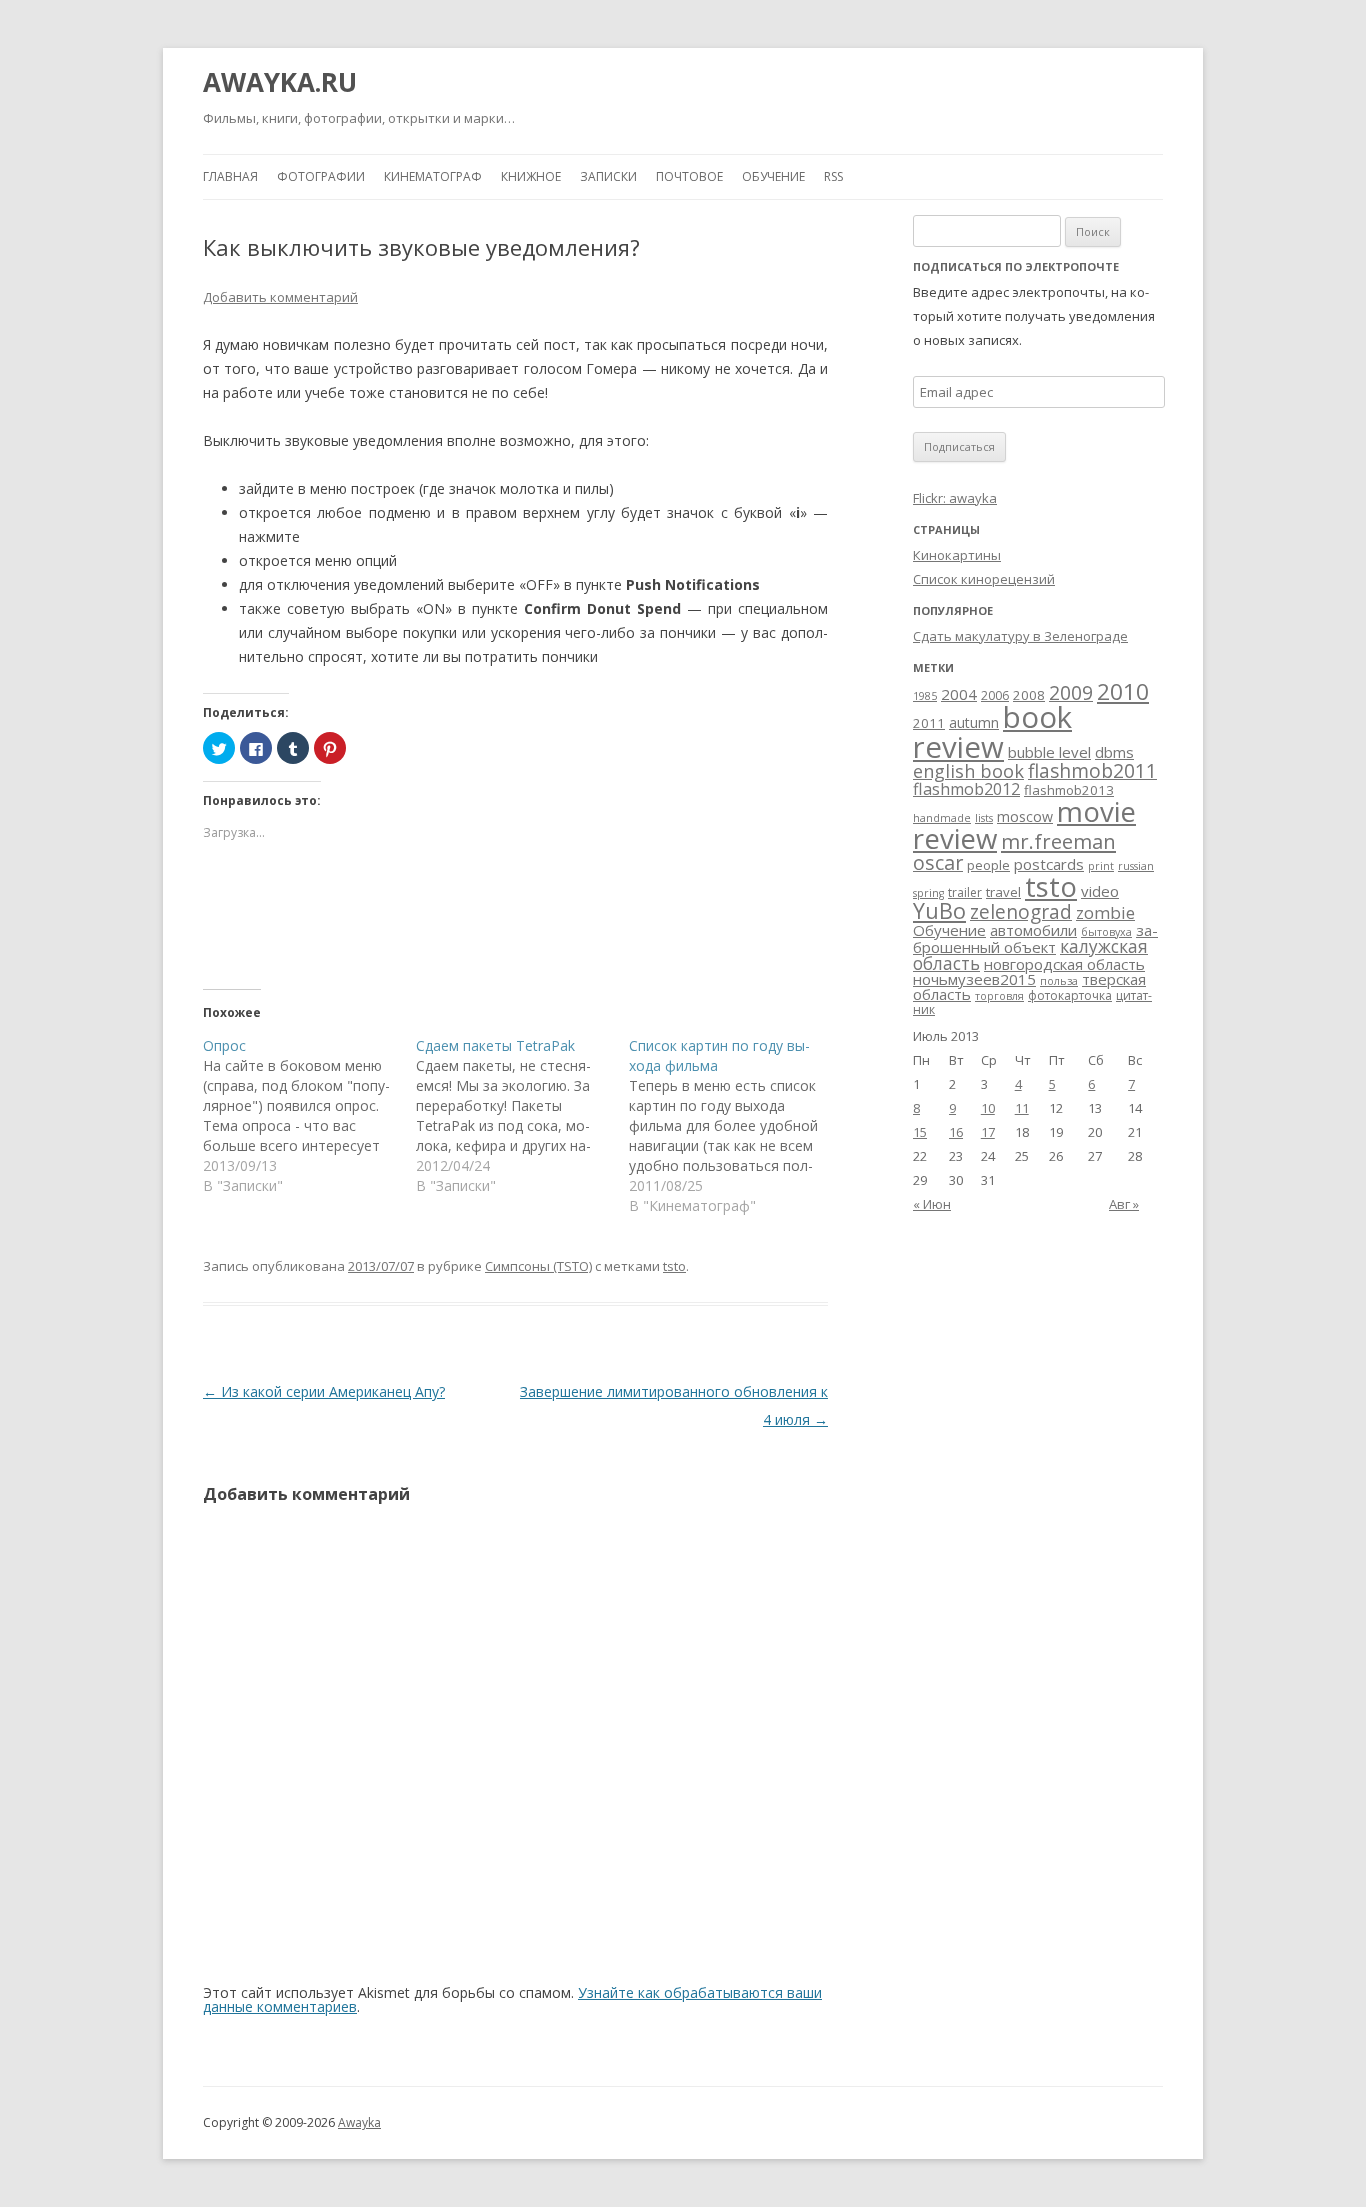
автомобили (1033, 930)
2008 (1029, 695)
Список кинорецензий (984, 579)
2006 (995, 695)
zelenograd (1021, 912)
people (988, 865)
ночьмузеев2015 (974, 979)
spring (928, 893)
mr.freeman (1058, 841)
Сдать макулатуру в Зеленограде (1020, 636)
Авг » (1124, 1204)
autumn (974, 722)
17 (988, 1132)
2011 (929, 723)
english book (968, 771)
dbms (1114, 752)
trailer (965, 892)
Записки (608, 176)
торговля (999, 996)
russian (1136, 866)
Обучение (773, 176)
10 (988, 1108)
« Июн (932, 1204)
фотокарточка (1070, 995)
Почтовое (689, 176)
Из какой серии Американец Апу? (324, 1391)
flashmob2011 (1092, 771)
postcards (1049, 864)
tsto (674, 1266)
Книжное (531, 176)
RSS (833, 176)
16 (956, 1132)
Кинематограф (433, 176)
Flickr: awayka (955, 498)
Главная (230, 176)
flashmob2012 (966, 789)
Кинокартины (957, 555)
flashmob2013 (1069, 790)
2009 (1071, 693)
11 (1022, 1108)
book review (992, 731)
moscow (1025, 816)
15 (920, 1132)
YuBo (939, 910)
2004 (959, 694)
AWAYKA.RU (280, 82)
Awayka (359, 2122)
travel (1003, 892)
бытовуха (1106, 932)
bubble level (1049, 752)
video (1100, 891)
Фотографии (321, 176)
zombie (1105, 912)
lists (984, 818)
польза (1059, 981)
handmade (942, 818)
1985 (925, 696)
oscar (938, 862)
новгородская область (1064, 964)
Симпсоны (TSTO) (538, 1266)
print (1101, 866)
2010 (1123, 691)
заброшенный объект (1035, 938)
